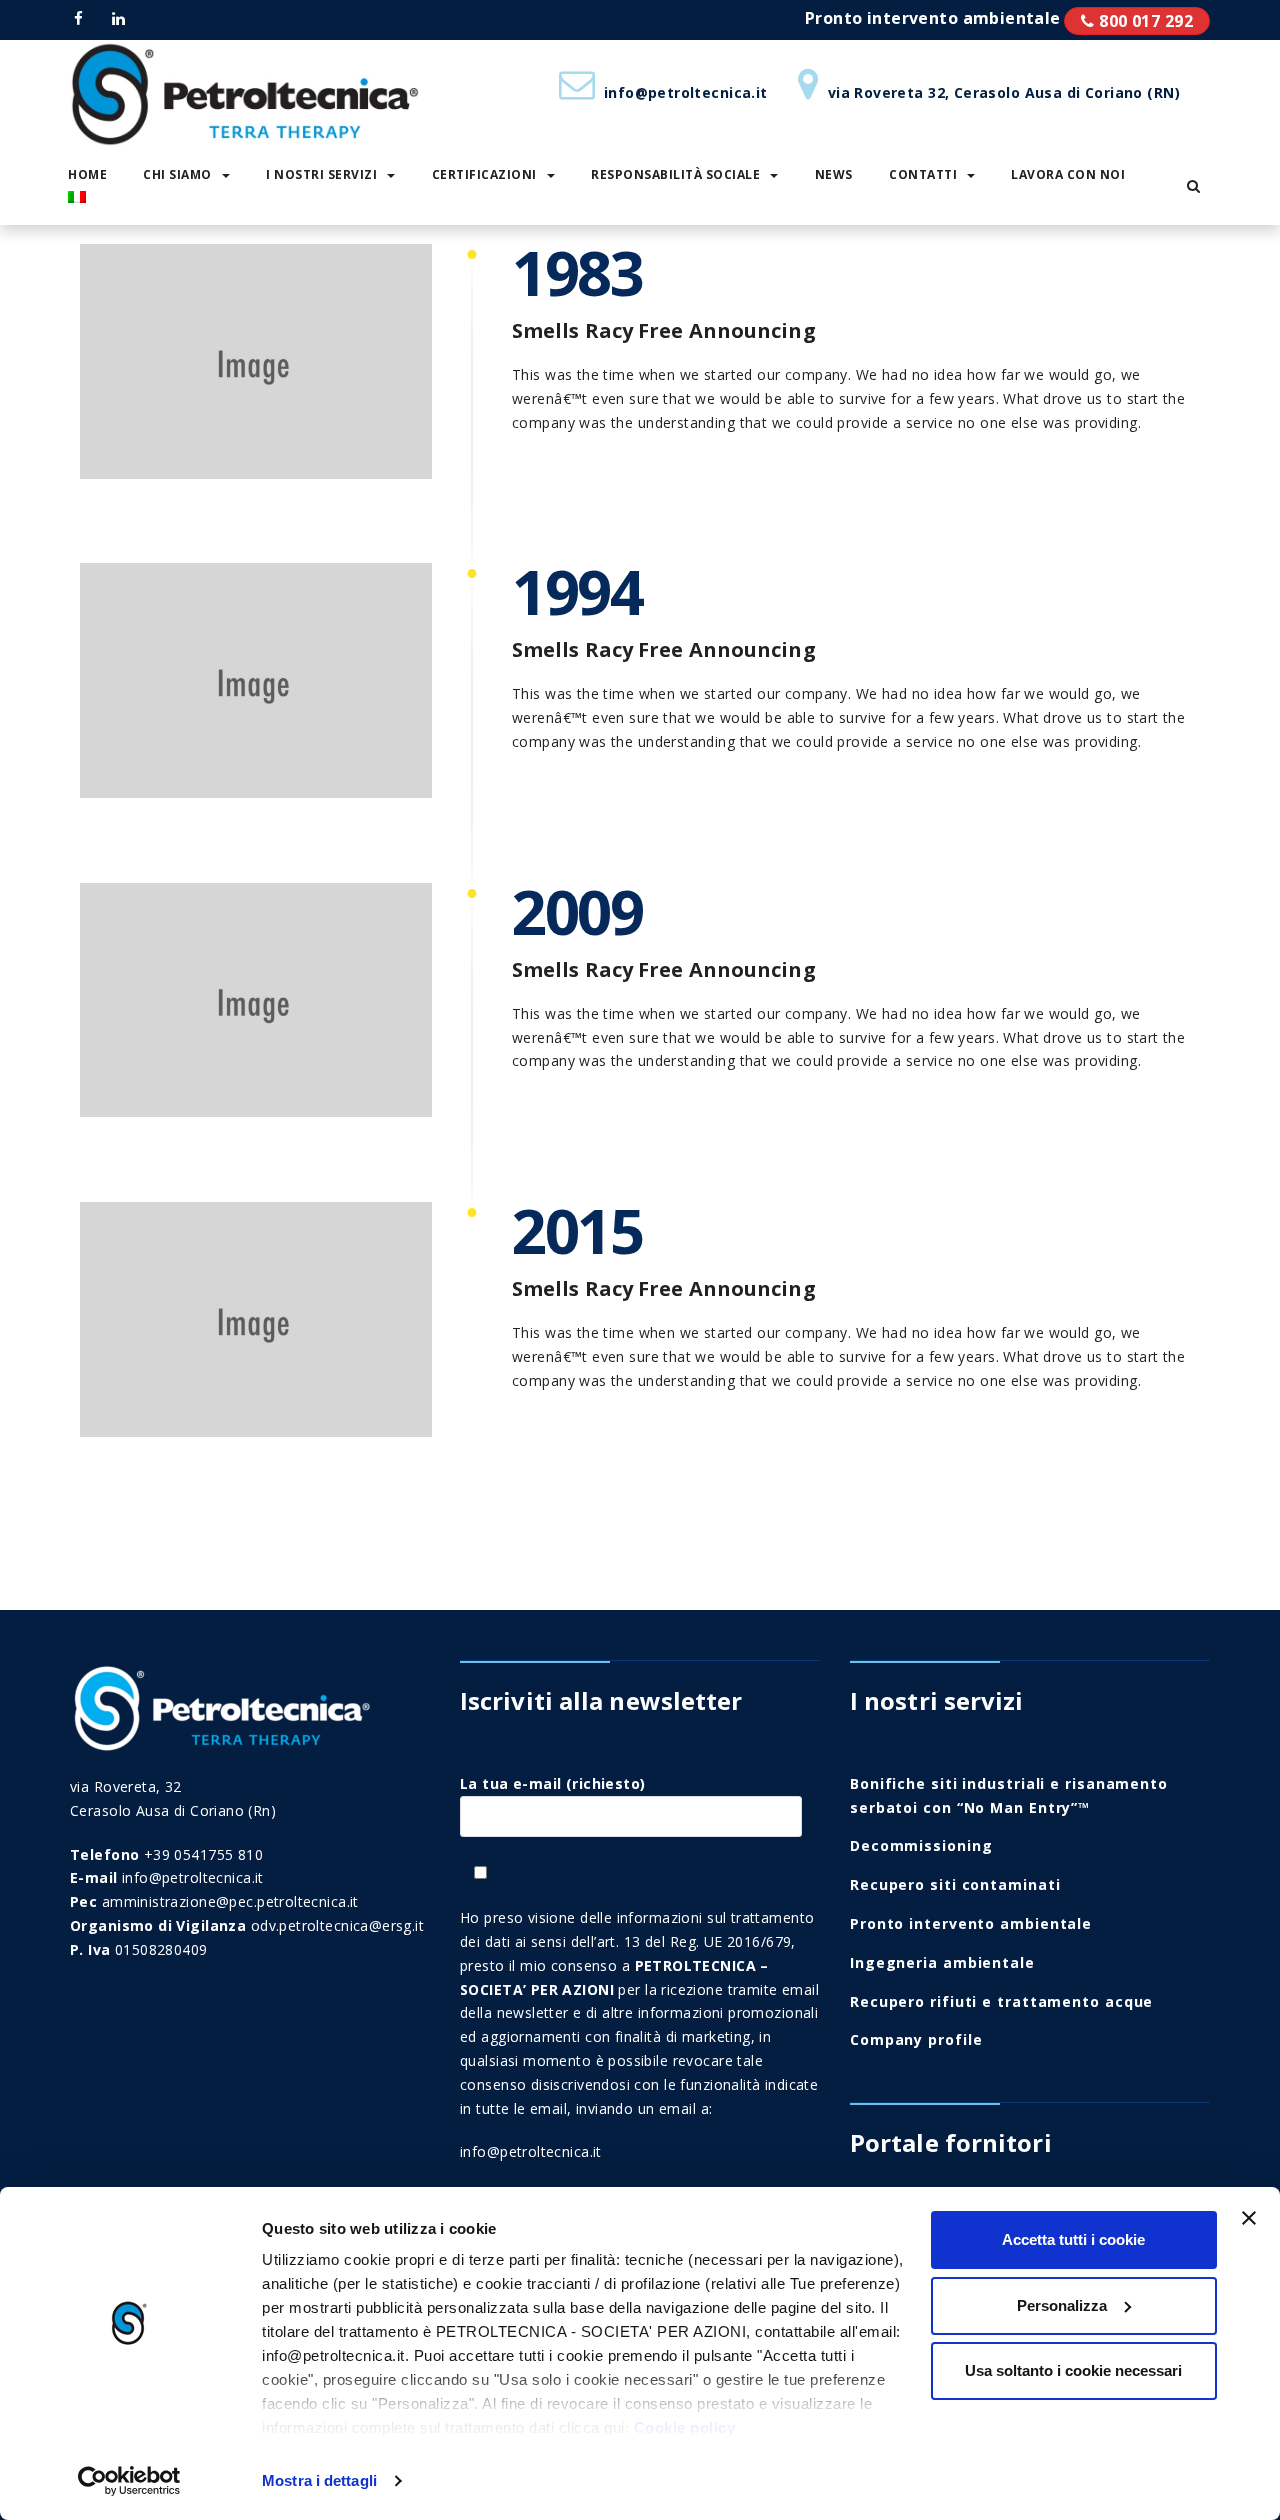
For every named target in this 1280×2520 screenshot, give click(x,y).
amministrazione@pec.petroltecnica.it (230, 1901)
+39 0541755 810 (203, 1854)
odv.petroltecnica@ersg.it (338, 1925)
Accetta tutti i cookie (1073, 2239)
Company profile (916, 2039)
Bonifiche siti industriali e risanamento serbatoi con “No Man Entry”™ (1009, 1795)
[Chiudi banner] (1249, 2218)
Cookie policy (685, 2427)
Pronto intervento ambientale (1137, 21)
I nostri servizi (321, 174)
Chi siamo (177, 174)
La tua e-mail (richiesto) (553, 1783)
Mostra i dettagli (319, 2480)
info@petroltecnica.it (531, 2151)
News (834, 174)
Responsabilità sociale (675, 174)
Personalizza (1062, 2305)
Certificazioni (484, 174)
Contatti (923, 174)
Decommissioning (921, 1845)
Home (87, 174)
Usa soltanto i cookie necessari (1073, 2370)
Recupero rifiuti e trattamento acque (1001, 2001)
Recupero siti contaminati (955, 1884)
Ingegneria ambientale (942, 1962)
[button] (1193, 186)
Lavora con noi (1068, 174)
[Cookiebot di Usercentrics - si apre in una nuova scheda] (129, 2481)
